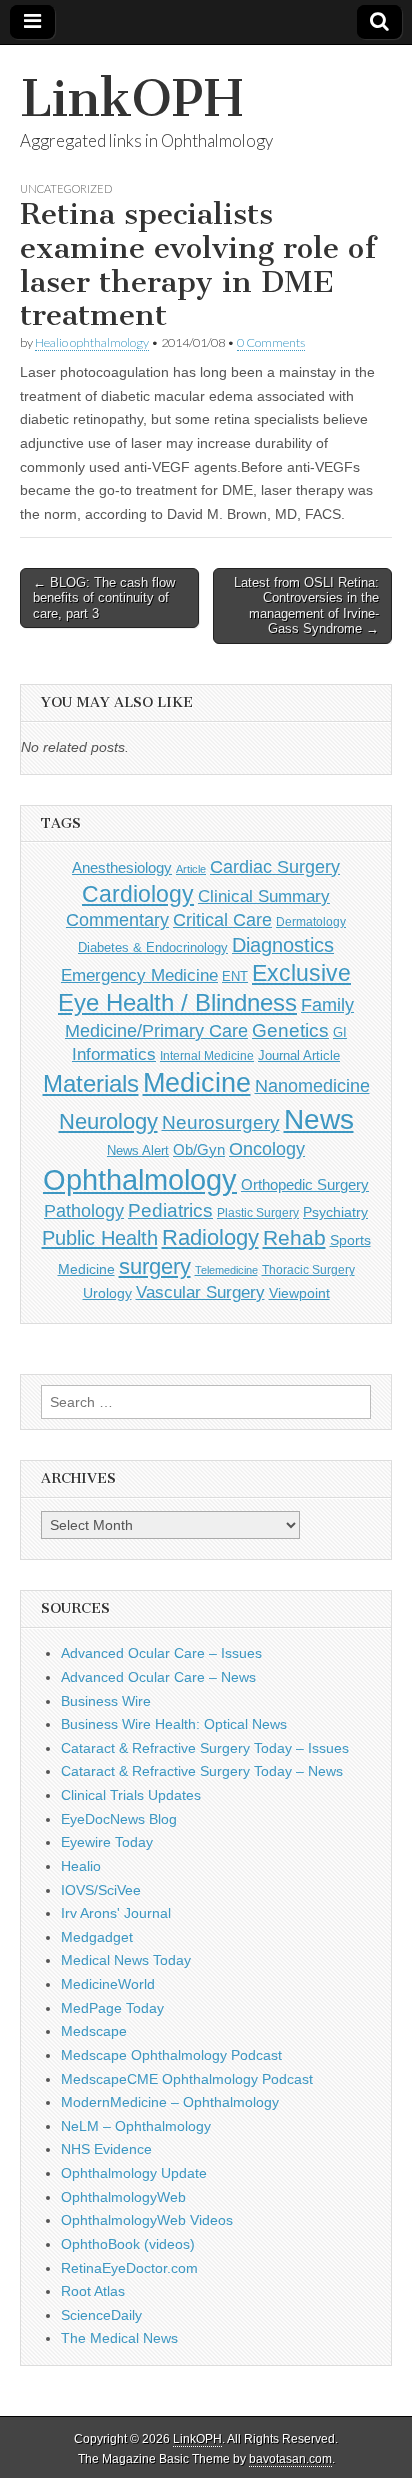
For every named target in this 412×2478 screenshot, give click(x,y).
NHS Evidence (106, 2149)
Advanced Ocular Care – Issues (161, 1653)
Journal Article (299, 1055)
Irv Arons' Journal (116, 1913)
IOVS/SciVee (101, 1890)
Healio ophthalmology (92, 342)
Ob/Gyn (199, 1149)
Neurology (108, 1121)
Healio (81, 1866)
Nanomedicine (312, 1086)
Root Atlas (93, 2291)
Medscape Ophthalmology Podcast (171, 2055)
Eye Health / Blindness (177, 1002)
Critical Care (222, 920)
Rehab (294, 1237)
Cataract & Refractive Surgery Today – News (202, 1771)
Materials (91, 1084)
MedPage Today (112, 2008)
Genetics (290, 1030)
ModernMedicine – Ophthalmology (170, 2102)
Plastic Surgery (258, 1213)
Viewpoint (299, 1293)
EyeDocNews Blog (119, 1819)
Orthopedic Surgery (305, 1184)
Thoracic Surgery (308, 1270)
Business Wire (106, 1701)
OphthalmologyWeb (123, 2197)
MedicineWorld (108, 1984)
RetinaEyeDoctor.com (129, 2268)
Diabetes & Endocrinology (153, 947)
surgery (155, 1266)
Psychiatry (335, 1212)
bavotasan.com (290, 2459)
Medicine (197, 1083)
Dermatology (311, 922)
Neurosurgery (221, 1122)
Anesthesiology (122, 867)
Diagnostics (283, 945)
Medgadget (97, 1937)
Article (191, 869)
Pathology (84, 1211)
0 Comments (271, 342)
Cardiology (138, 894)
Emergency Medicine (139, 975)
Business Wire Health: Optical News (174, 1724)
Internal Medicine (207, 1056)
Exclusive (301, 973)
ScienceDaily (101, 2315)
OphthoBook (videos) (128, 2244)
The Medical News (119, 2338)
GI (340, 1032)
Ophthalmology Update (134, 2173)
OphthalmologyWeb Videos (147, 2220)
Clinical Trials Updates (131, 1795)
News (319, 1119)
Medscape (94, 2031)
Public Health (100, 1238)
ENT (235, 977)
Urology (107, 1293)
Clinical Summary (264, 896)
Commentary (117, 920)
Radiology (210, 1237)
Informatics (114, 1054)
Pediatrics (170, 1210)
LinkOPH (131, 98)
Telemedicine (226, 1270)
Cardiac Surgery (275, 867)
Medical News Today (126, 1960)
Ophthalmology (140, 1179)
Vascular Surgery (200, 1292)
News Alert (138, 1150)
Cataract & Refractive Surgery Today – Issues (205, 1748)
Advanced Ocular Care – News (158, 1677)
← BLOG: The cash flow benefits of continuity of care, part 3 (104, 598)
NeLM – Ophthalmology (136, 2126)
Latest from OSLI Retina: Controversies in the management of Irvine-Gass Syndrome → (306, 606)
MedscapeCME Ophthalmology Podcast (187, 2079)
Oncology (267, 1149)
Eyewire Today (107, 1842)
